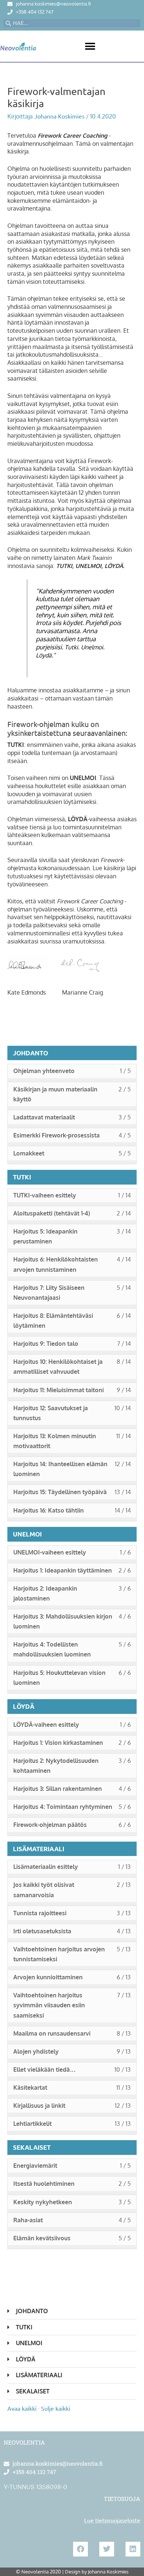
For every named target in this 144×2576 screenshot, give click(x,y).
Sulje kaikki (56, 2408)
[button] (90, 46)
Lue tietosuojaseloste (112, 2520)
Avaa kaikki (22, 2408)
